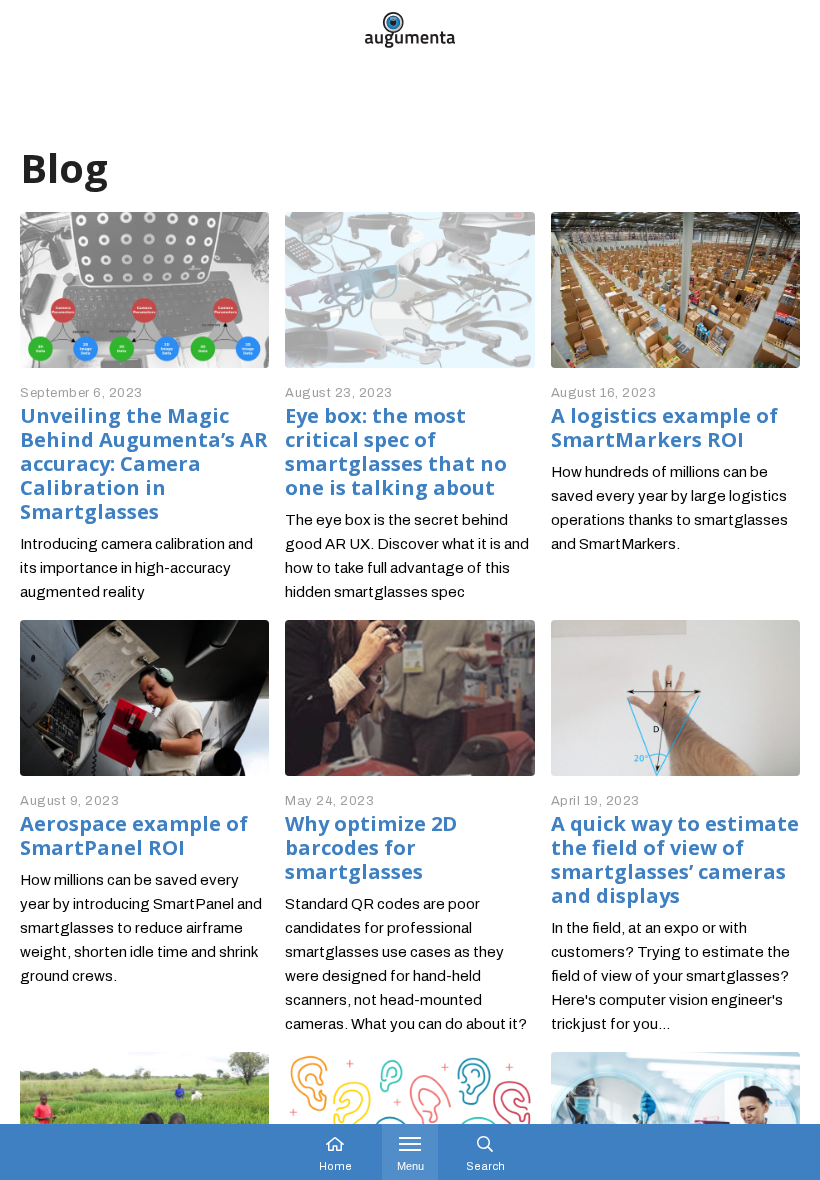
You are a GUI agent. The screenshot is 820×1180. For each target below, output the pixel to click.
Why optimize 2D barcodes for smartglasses (371, 847)
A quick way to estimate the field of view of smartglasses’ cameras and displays (675, 859)
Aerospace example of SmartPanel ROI (134, 835)
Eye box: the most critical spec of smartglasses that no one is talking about (396, 451)
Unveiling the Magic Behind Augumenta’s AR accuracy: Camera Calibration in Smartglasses (144, 463)
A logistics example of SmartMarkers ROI (664, 427)
